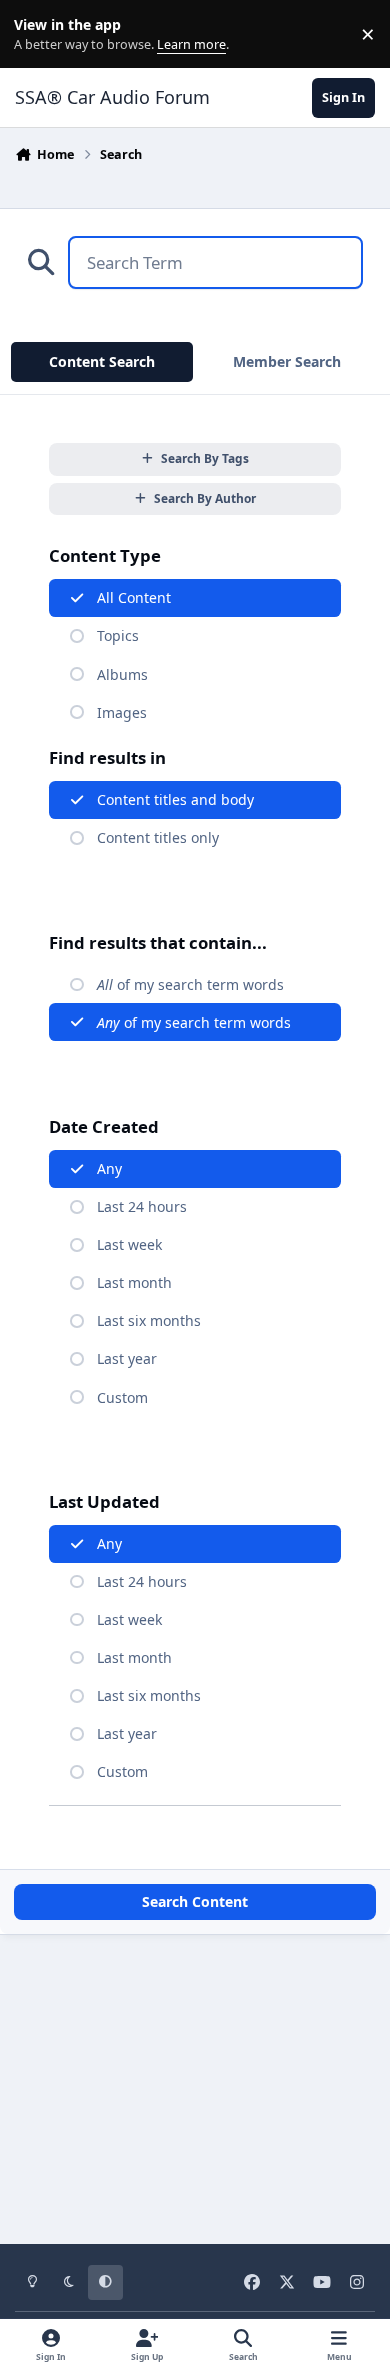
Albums (122, 674)
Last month (134, 1282)
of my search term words (190, 984)
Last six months (149, 1320)
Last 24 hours (142, 1206)
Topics (118, 635)
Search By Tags (205, 458)
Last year (127, 1358)
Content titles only (158, 837)
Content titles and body (175, 799)
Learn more (38, 34)
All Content (134, 597)
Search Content (195, 1901)
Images (122, 712)
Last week (129, 1244)
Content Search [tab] (102, 361)
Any (109, 1168)
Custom (122, 1397)
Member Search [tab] (287, 361)
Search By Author (205, 498)
